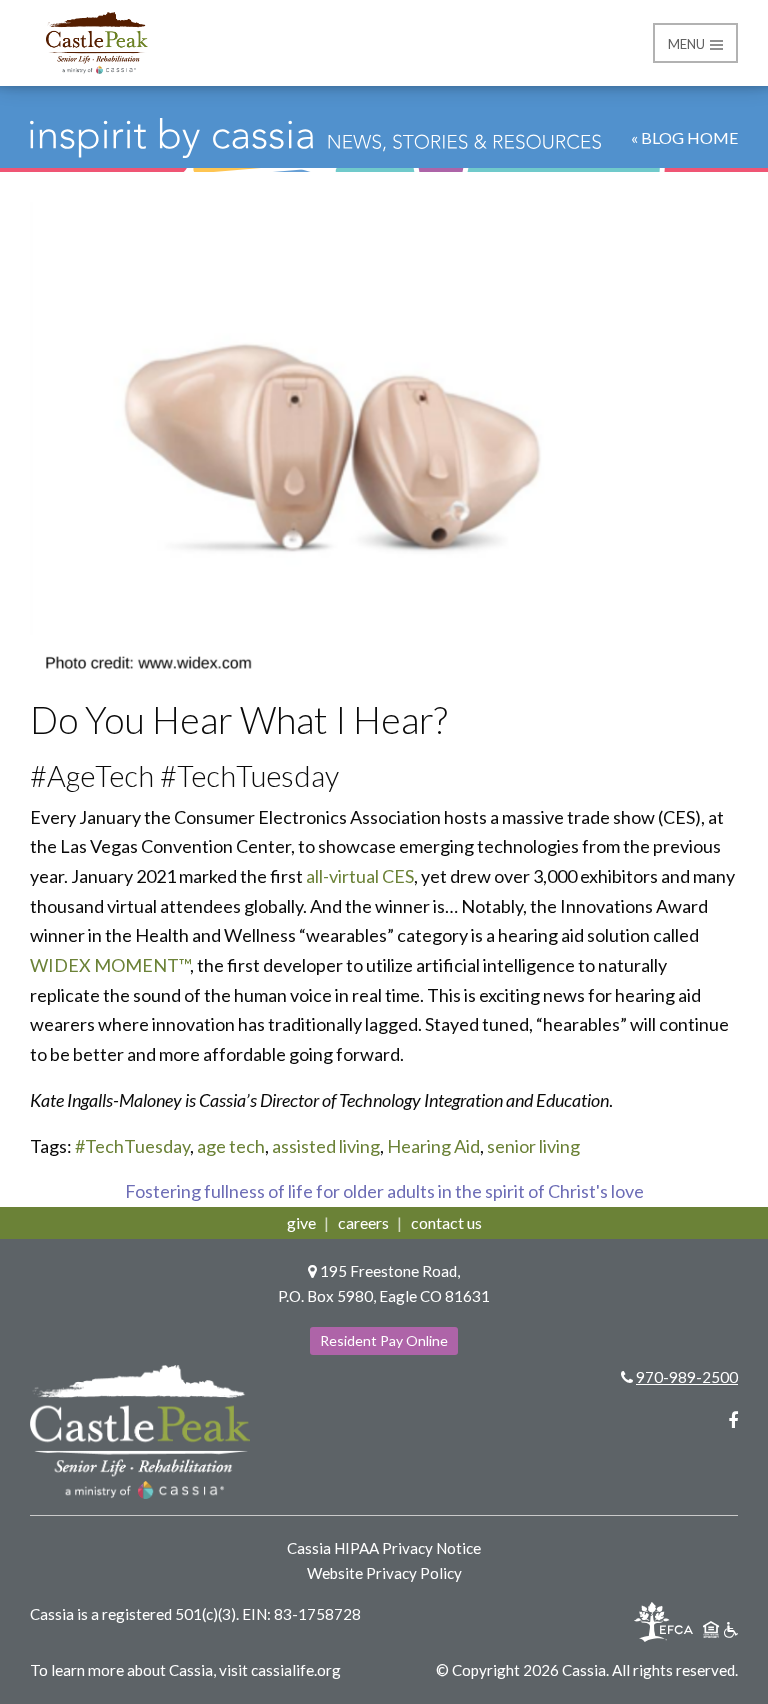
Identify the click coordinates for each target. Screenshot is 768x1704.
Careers (363, 1222)
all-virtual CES (360, 876)
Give (301, 1222)
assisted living (326, 1146)
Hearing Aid (433, 1146)
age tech (231, 1146)
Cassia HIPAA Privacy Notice (384, 1548)
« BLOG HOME (684, 137)
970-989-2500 (687, 1377)
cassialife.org (296, 1670)
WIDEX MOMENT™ (110, 965)
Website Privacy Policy (384, 1573)
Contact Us (446, 1222)
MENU (688, 44)
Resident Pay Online (384, 1340)
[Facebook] (733, 1420)
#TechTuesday (132, 1146)
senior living (533, 1146)
